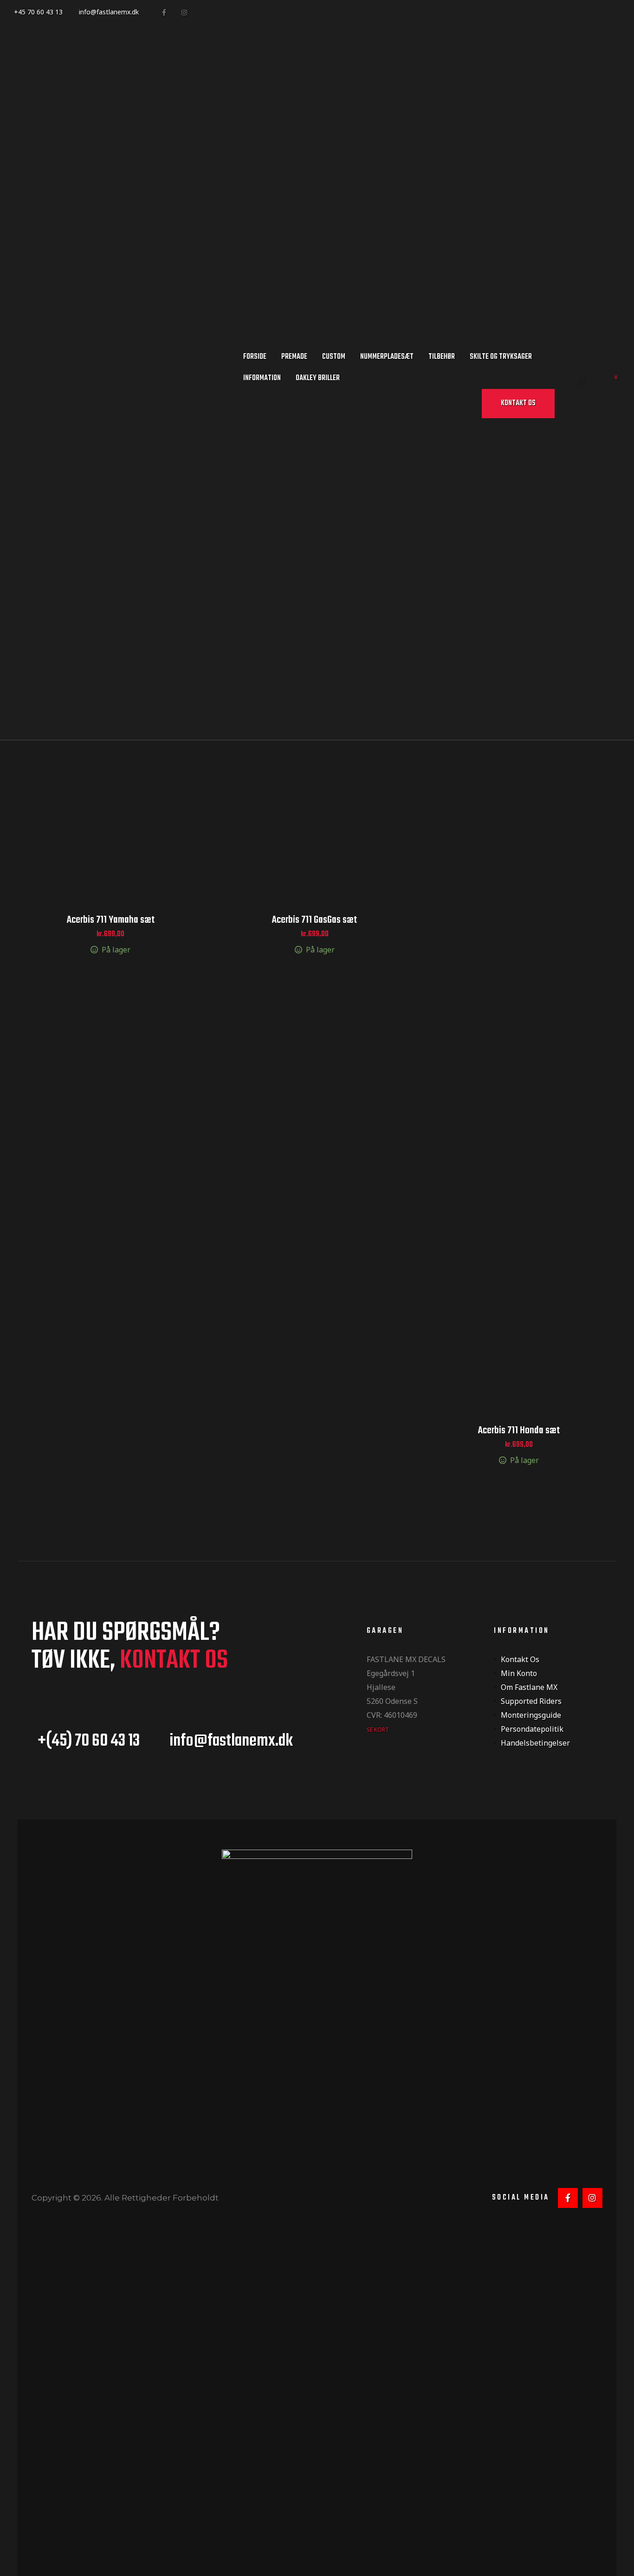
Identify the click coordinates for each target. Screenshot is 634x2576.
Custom (334, 357)
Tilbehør (442, 357)
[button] (518, 404)
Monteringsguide (531, 1715)
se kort (378, 1730)
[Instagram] (184, 12)
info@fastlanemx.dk (109, 12)
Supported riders (531, 1701)
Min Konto (519, 1673)
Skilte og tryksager (501, 357)
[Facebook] (164, 12)
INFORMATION (262, 378)
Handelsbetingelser (535, 1743)
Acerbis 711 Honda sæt (519, 1430)
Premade (294, 357)
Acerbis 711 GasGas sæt (314, 920)
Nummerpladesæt (387, 357)
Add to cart (111, 825)
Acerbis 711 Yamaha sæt (111, 920)
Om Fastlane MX (529, 1687)
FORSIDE (255, 357)
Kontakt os (520, 1659)
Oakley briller (318, 378)
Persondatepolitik (532, 1729)
